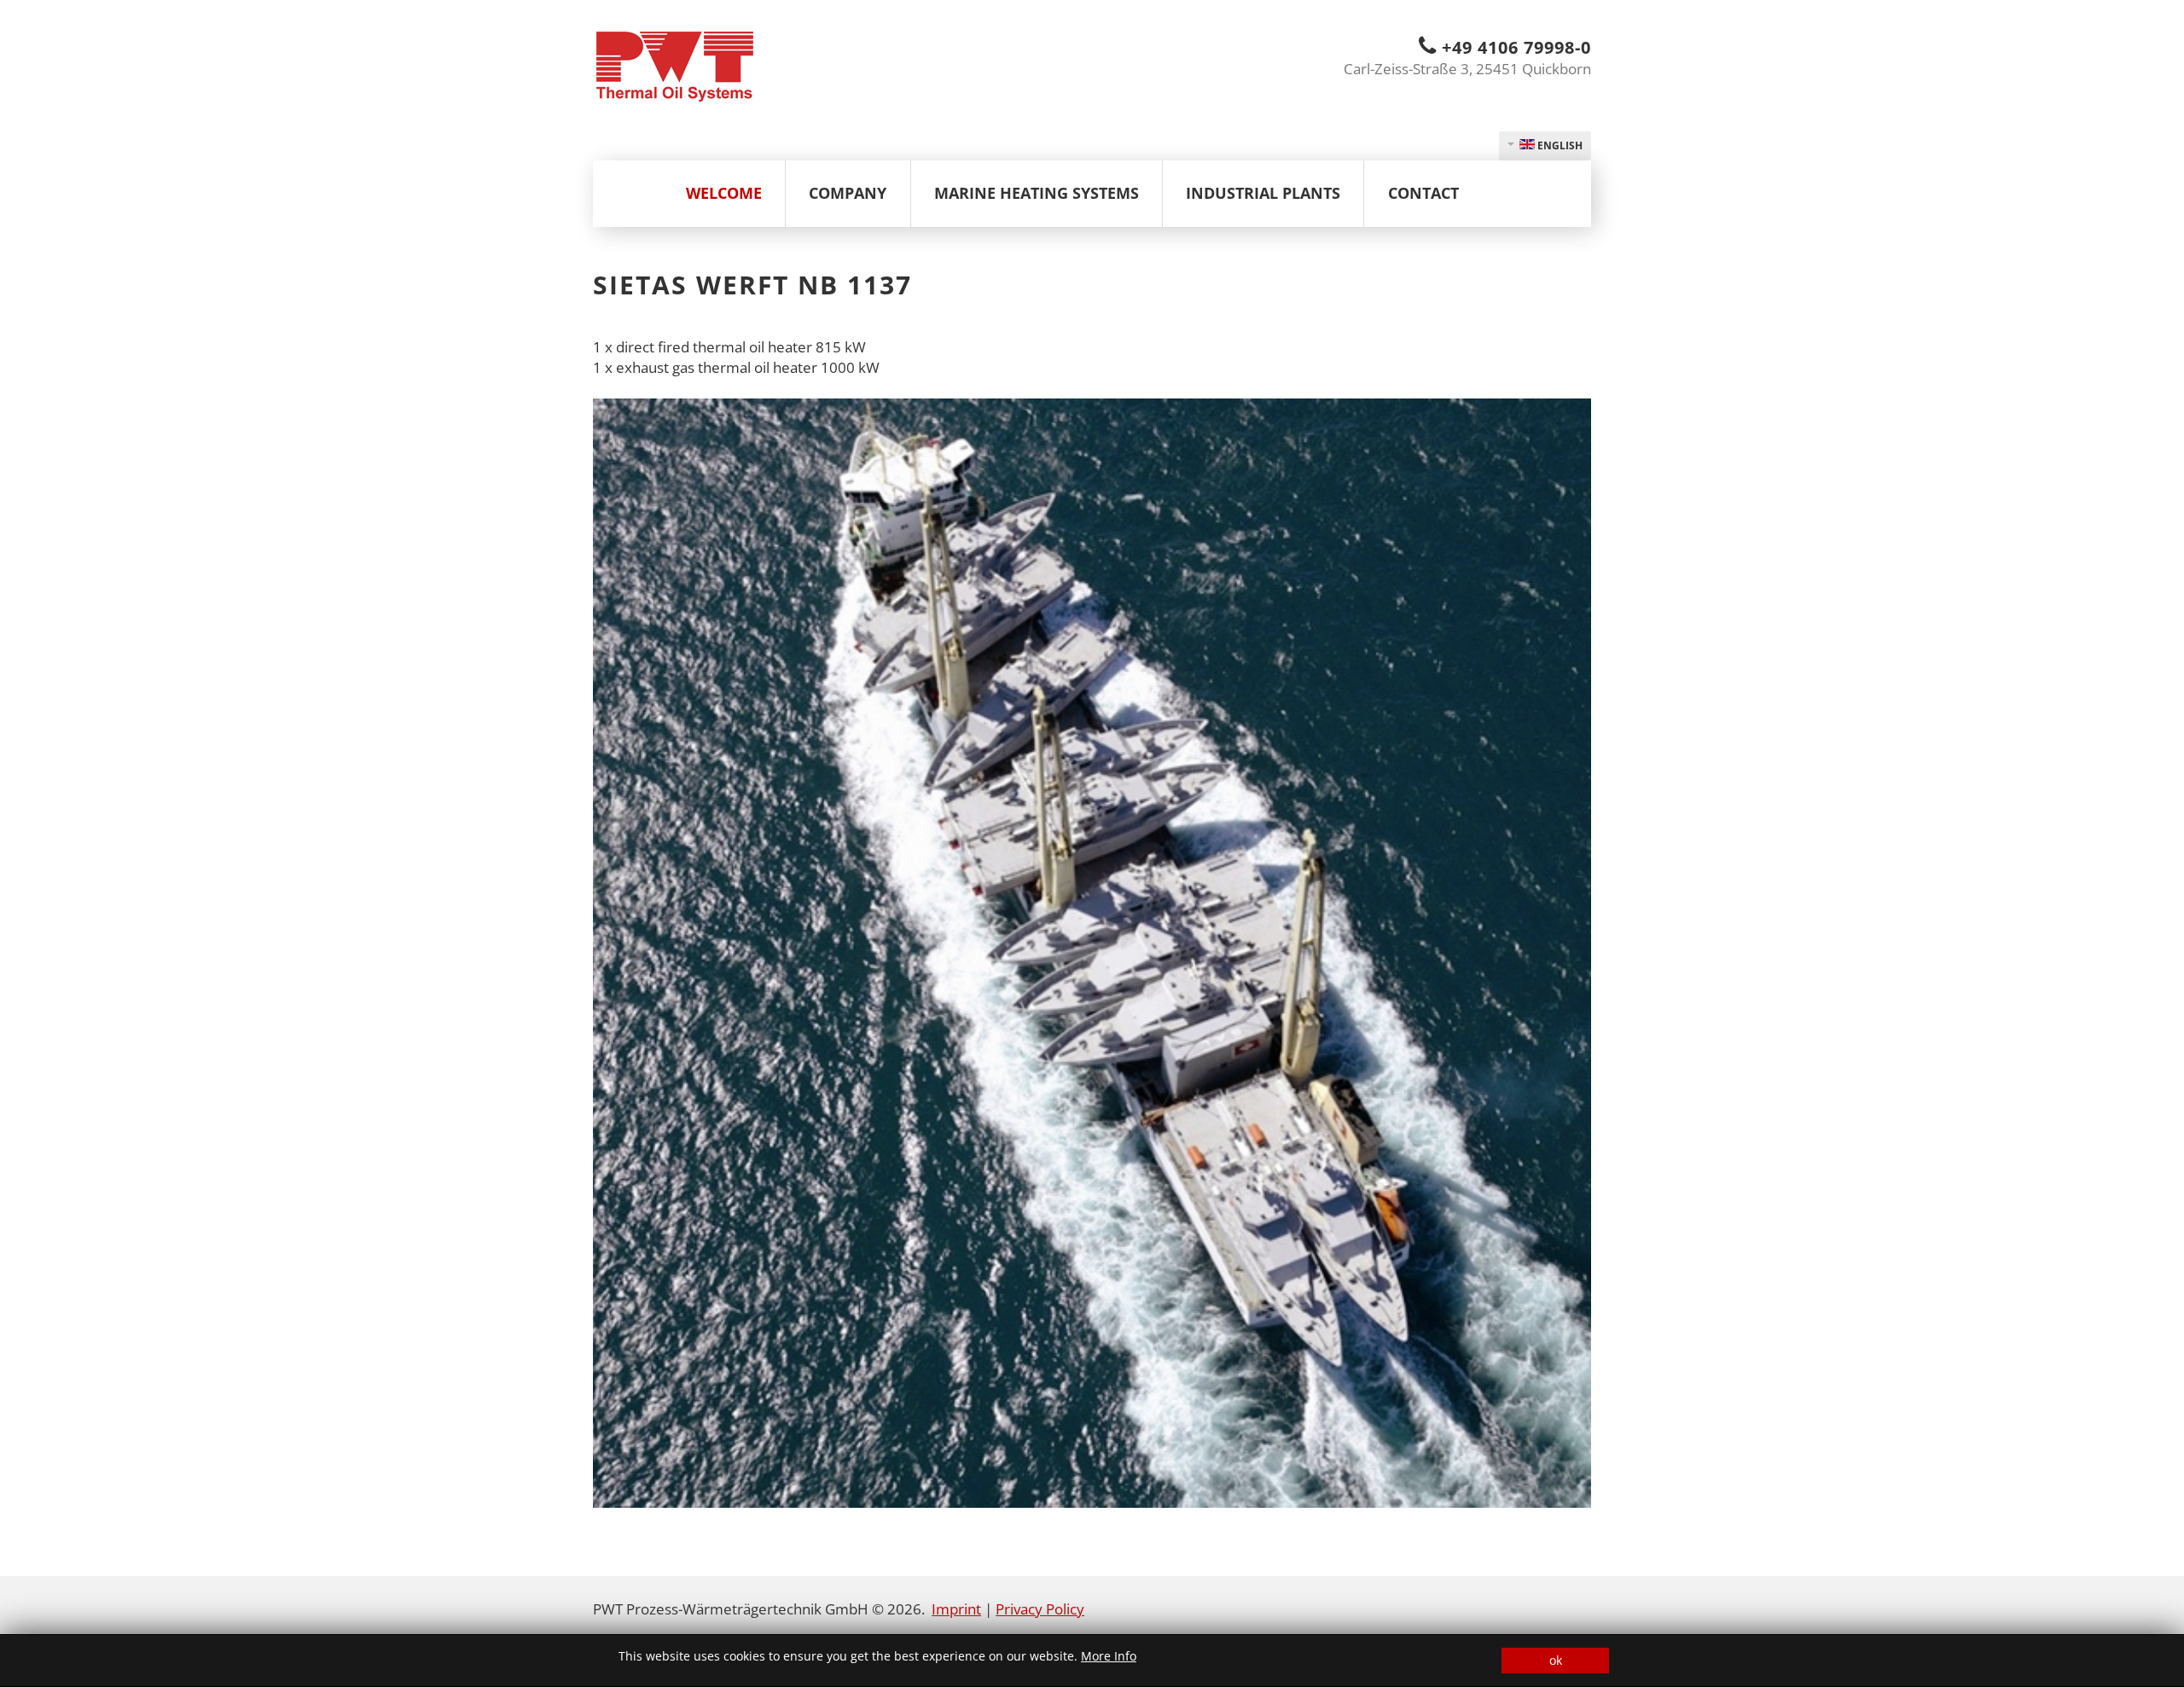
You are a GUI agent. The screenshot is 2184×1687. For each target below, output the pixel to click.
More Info (1109, 1656)
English (1559, 145)
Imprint (956, 1609)
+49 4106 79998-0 (1516, 47)
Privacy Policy (1040, 1609)
